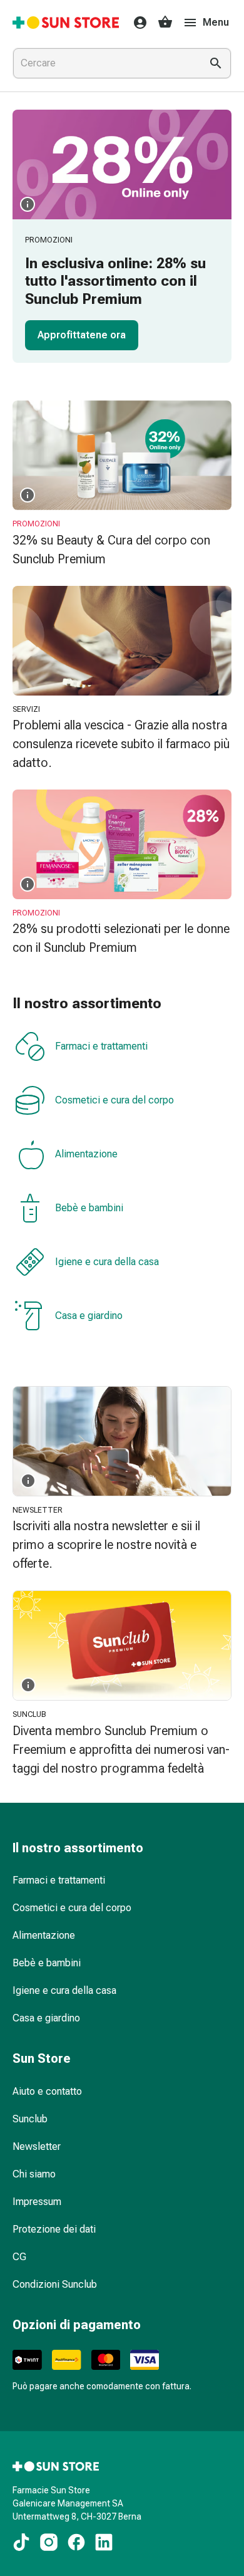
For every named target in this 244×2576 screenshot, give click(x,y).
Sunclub (30, 2119)
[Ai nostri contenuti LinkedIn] (104, 2542)
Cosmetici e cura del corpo (114, 1100)
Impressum (37, 2202)
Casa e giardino (89, 1316)
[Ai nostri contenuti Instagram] (49, 2542)
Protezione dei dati (54, 2229)
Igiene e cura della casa (107, 1262)
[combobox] (104, 63)
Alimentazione (86, 1154)
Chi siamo (34, 2174)
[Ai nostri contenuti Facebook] (76, 2542)
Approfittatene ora (82, 335)
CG (19, 2257)
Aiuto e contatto (47, 2091)
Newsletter (37, 2146)
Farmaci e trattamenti (101, 1046)
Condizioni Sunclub (55, 2284)
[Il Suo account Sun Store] (136, 23)
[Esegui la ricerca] (216, 63)
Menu (216, 22)
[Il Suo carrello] (165, 23)
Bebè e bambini (89, 1208)
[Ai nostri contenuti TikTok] (21, 2542)
